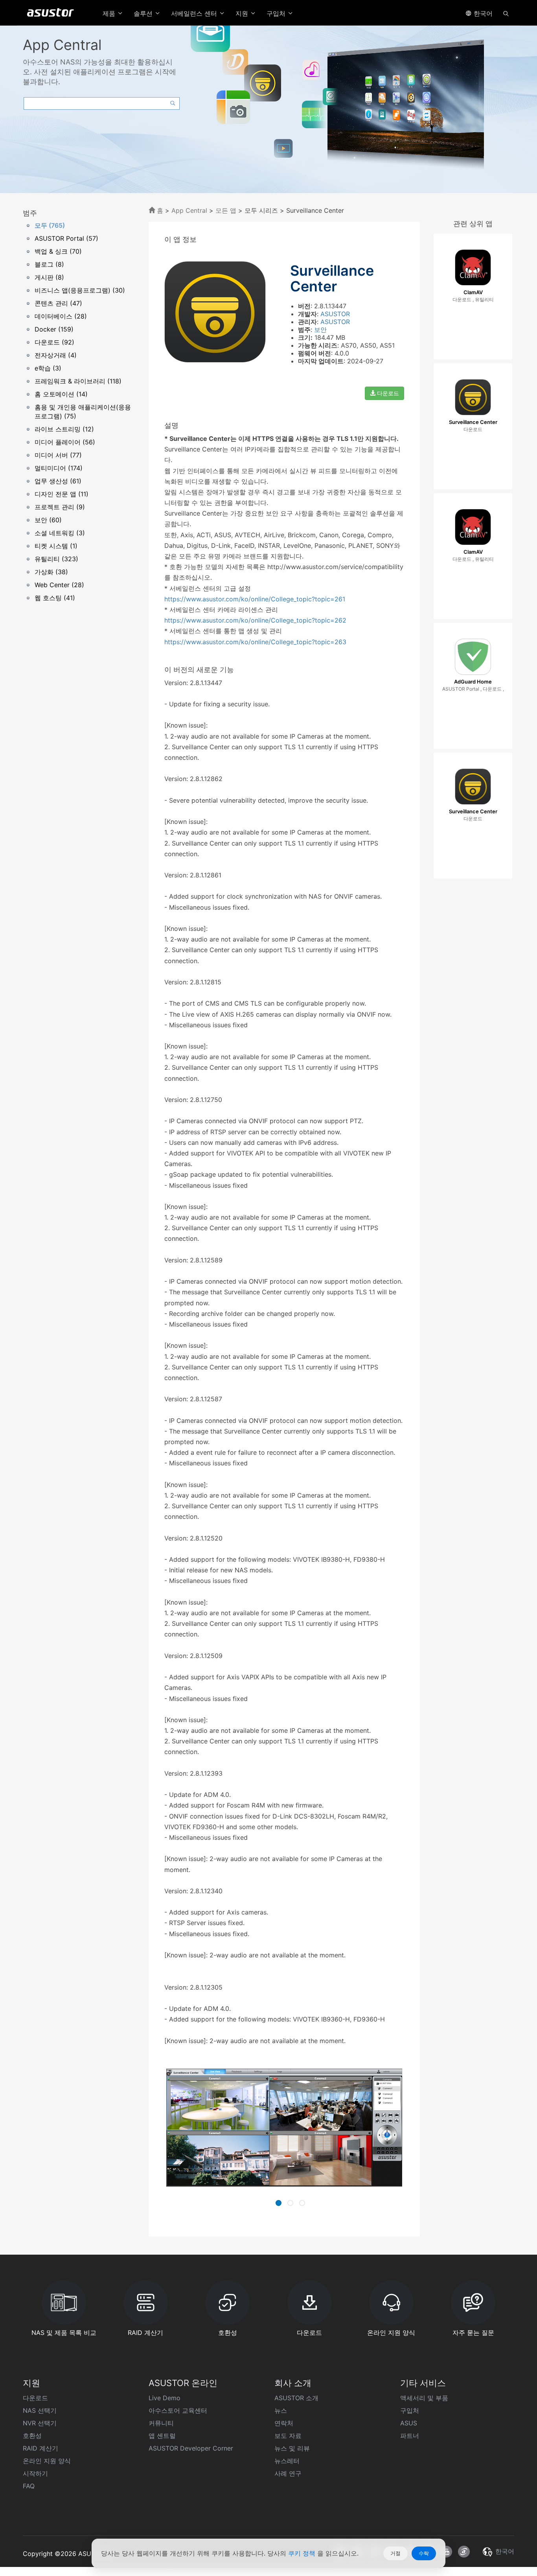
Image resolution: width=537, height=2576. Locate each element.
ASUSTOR (335, 314)
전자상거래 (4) (56, 355)
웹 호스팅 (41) (55, 598)
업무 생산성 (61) (58, 481)
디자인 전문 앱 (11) (62, 494)
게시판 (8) (49, 277)
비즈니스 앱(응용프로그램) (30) (80, 290)
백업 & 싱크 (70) (58, 251)
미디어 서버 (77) (58, 455)
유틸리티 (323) (56, 559)
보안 (320, 330)
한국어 (482, 13)
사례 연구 (288, 2473)
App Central (189, 210)
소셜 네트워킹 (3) (60, 533)
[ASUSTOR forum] (464, 2552)
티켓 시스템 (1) (56, 546)
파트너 (410, 2436)
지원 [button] (243, 13)
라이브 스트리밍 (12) (64, 429)
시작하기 (35, 2473)
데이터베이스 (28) (61, 316)
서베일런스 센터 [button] (195, 13)
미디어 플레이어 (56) (65, 442)
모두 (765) (50, 225)
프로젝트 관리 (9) (60, 507)
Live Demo (165, 2398)
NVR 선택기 (40, 2423)
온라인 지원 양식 (47, 2461)
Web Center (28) (59, 585)
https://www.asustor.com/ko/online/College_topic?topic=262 (255, 620)
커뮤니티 (161, 2423)
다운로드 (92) (54, 342)
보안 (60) (48, 520)
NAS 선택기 (40, 2410)
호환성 (32, 2436)
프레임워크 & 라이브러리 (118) (78, 381)
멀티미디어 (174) (59, 468)
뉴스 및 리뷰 (292, 2448)
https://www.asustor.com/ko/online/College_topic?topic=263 (255, 642)
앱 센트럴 (162, 2436)
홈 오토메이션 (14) (61, 394)
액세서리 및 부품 (424, 2398)
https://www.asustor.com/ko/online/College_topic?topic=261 (255, 599)
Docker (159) (54, 329)
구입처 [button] (277, 13)
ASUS (409, 2423)
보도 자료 (288, 2436)
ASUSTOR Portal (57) (66, 238)
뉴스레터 (287, 2461)
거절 (395, 2553)
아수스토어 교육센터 (178, 2410)
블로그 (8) (49, 264)
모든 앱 (226, 210)
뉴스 (281, 2410)
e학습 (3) (48, 368)
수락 (424, 2553)
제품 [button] (110, 13)
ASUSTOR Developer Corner (191, 2448)
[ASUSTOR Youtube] (446, 2552)
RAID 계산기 (40, 2448)
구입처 (410, 2410)
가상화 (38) (51, 572)
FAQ (29, 2486)
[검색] (506, 13)
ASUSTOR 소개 (296, 2398)
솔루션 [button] (144, 13)
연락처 (284, 2423)
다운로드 (387, 393)
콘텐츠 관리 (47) (58, 303)
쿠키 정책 (303, 2553)
